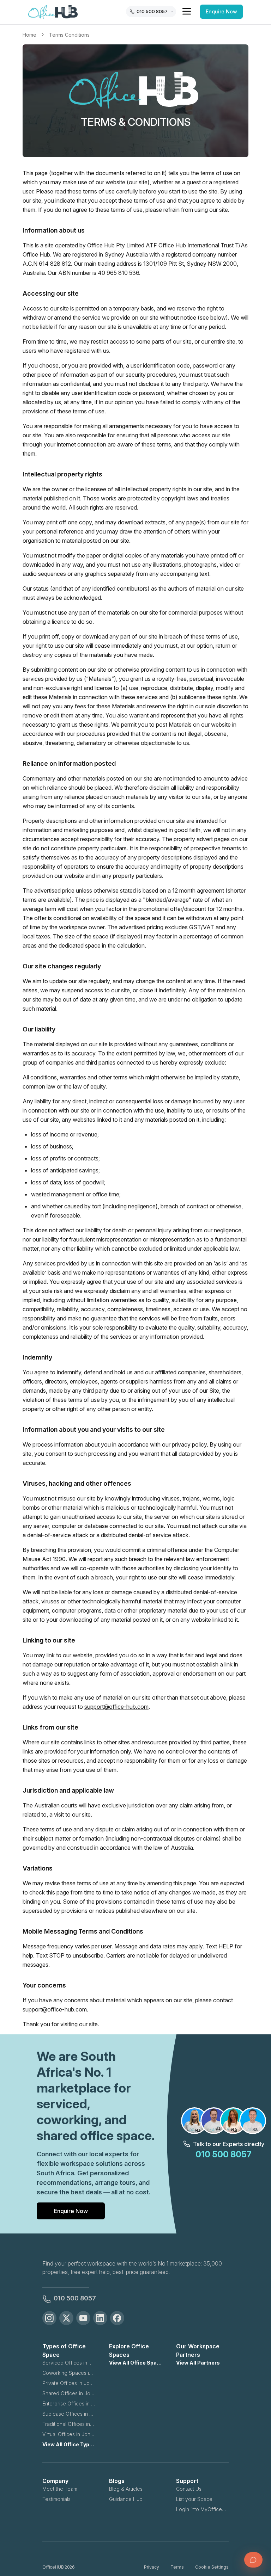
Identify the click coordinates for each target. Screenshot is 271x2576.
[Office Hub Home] (53, 12)
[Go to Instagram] (49, 2318)
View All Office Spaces (135, 2363)
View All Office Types (69, 2444)
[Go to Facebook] (117, 2318)
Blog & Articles (126, 2489)
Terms (177, 2567)
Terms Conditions (69, 35)
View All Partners (198, 2363)
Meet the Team (60, 2489)
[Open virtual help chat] (253, 2560)
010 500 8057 (75, 2298)
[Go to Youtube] (83, 2318)
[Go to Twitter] (66, 2318)
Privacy (152, 2567)
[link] (69, 35)
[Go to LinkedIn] (100, 2318)
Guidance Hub (126, 2499)
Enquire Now (221, 11)
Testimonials (56, 2499)
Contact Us (189, 2489)
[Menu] (187, 11)
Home (29, 35)
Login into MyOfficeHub (202, 2509)
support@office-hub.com (116, 1707)
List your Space (194, 2499)
